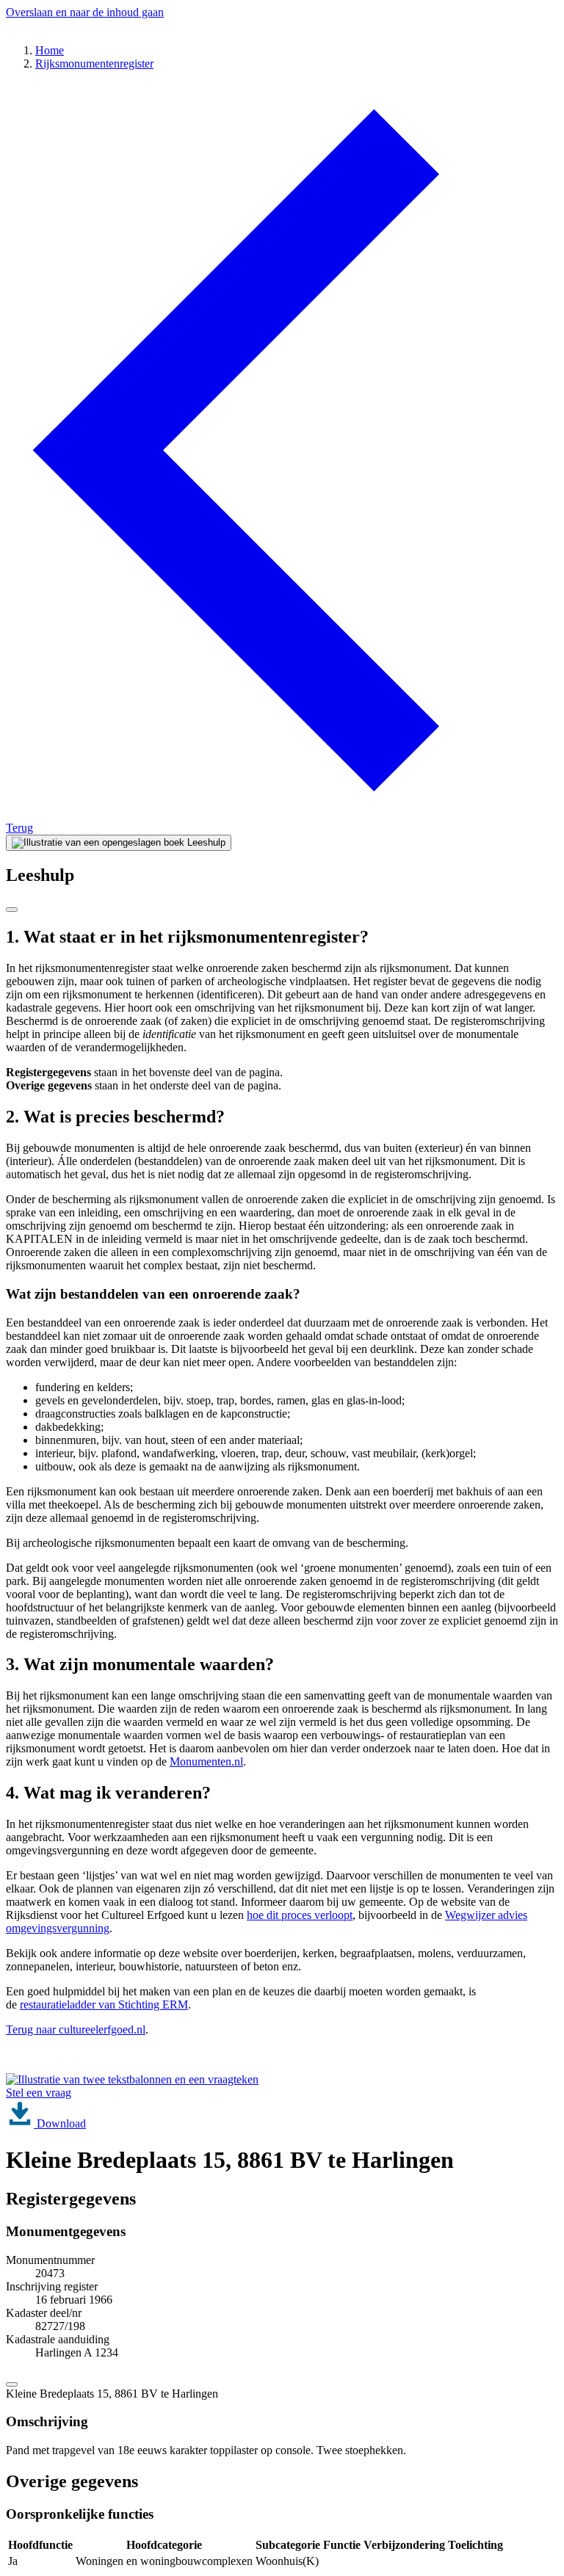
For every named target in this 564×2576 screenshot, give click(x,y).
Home (50, 50)
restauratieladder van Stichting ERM (104, 2004)
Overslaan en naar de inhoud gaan (85, 12)
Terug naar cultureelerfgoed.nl (76, 2029)
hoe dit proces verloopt (300, 1915)
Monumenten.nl (206, 1762)
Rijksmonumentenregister (94, 64)
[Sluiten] (12, 910)
